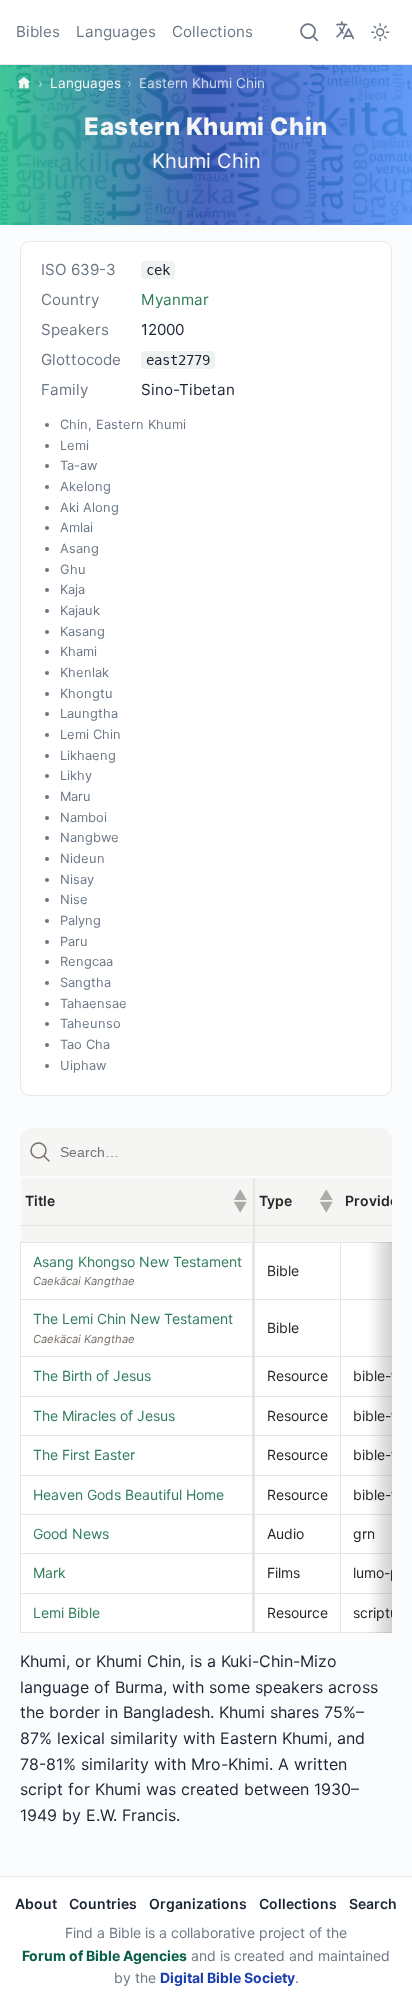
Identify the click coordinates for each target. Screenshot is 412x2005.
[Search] (310, 32)
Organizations (198, 1903)
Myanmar (175, 299)
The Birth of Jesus (92, 1375)
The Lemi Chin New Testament (133, 1318)
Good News (71, 1533)
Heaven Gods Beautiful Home (128, 1494)
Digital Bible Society (227, 1977)
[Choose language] (345, 31)
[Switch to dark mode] (380, 32)
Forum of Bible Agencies (104, 1955)
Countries (103, 1903)
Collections (212, 31)
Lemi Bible (66, 1612)
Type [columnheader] (296, 1200)
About (36, 1903)
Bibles (38, 31)
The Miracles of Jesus (104, 1415)
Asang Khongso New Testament (137, 1261)
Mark (49, 1572)
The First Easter (84, 1454)
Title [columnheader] (136, 1200)
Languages (116, 31)
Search (373, 1903)
